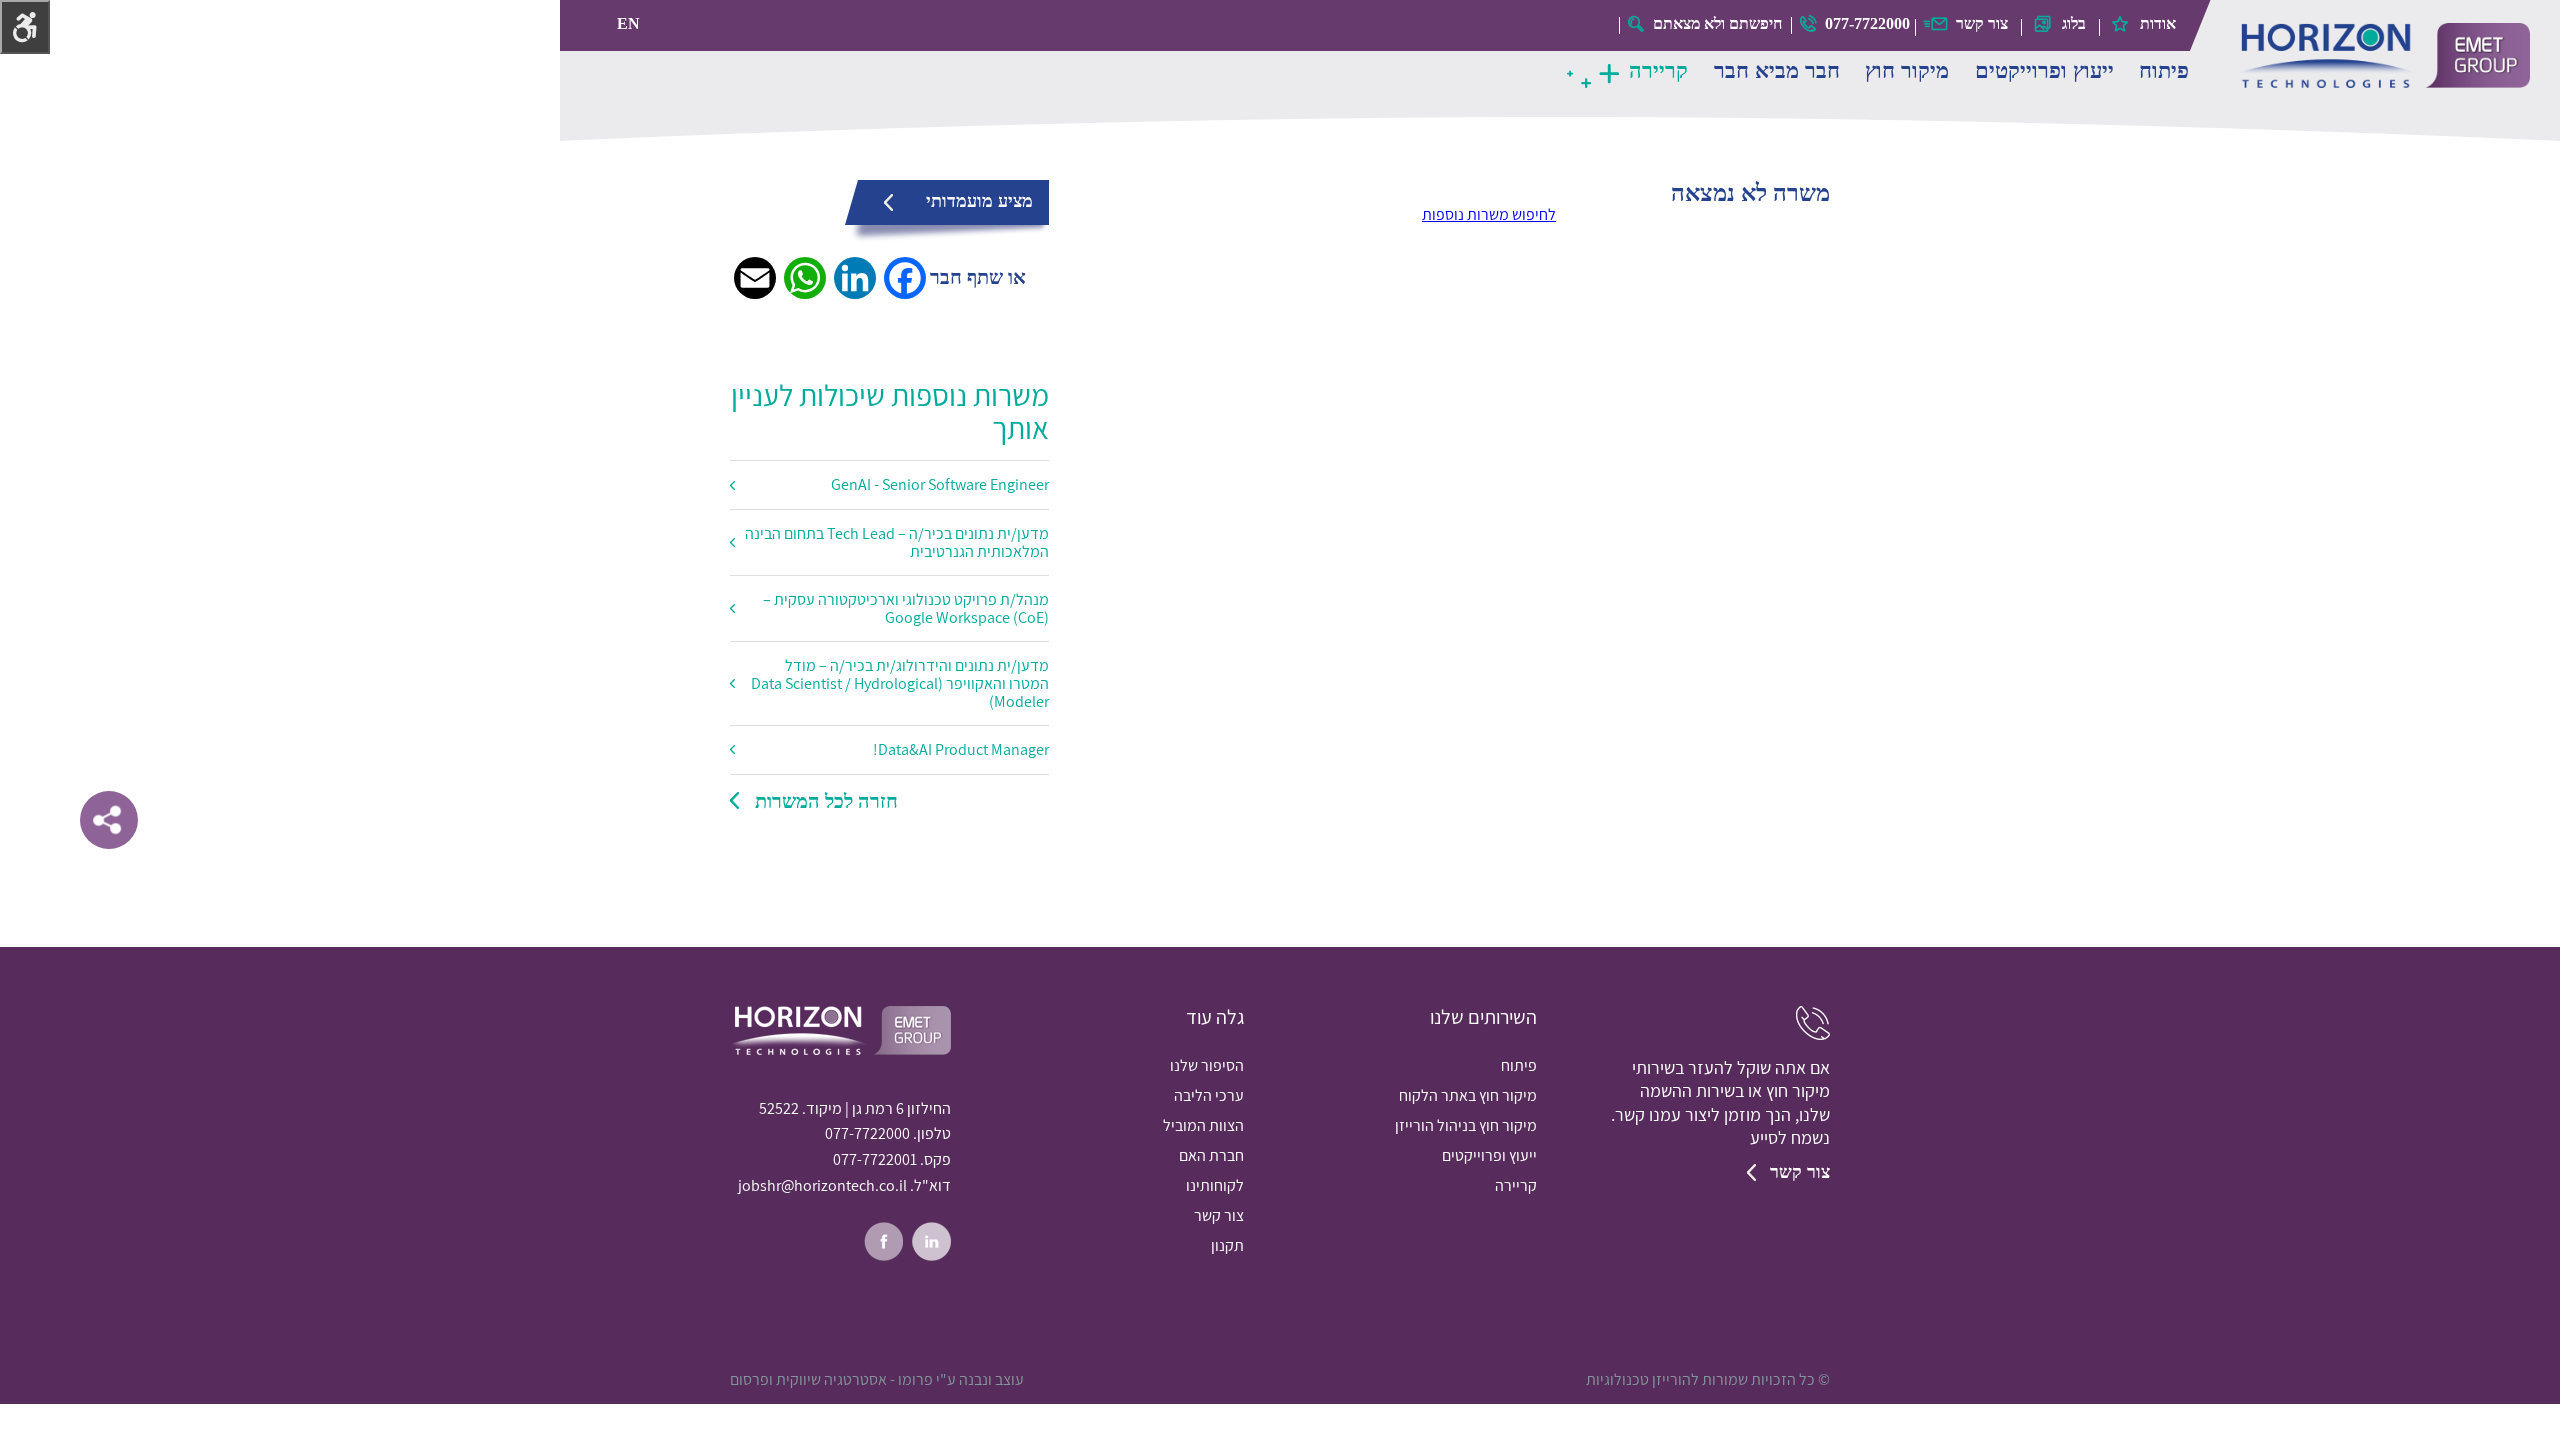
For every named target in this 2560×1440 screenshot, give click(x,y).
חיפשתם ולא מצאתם (1717, 23)
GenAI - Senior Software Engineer (940, 484)
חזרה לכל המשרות (826, 801)
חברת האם (1211, 1155)
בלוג (2074, 23)
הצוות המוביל (1203, 1125)
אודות (2158, 23)
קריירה (1658, 70)
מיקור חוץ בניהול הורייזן (1466, 1125)
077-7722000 (1867, 23)
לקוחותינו (1215, 1185)
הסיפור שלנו (1207, 1065)
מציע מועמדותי (979, 201)
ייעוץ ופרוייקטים (2044, 70)
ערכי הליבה (1209, 1095)
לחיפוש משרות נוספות (1489, 214)
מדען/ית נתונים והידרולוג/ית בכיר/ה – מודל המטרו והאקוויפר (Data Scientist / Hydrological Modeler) (900, 683)
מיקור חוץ (1907, 70)
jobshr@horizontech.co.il (822, 1185)
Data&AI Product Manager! (961, 749)
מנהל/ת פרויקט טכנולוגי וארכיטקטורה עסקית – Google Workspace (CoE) (906, 608)
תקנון (1227, 1245)
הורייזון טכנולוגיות (2382, 55)
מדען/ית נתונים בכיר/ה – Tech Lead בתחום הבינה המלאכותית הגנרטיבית (897, 542)
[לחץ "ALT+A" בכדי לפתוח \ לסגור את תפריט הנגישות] (25, 27)
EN (628, 23)
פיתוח (2164, 70)
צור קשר (1982, 23)
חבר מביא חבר (1777, 70)
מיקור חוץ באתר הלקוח (1468, 1095)
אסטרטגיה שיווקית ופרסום (808, 1379)
